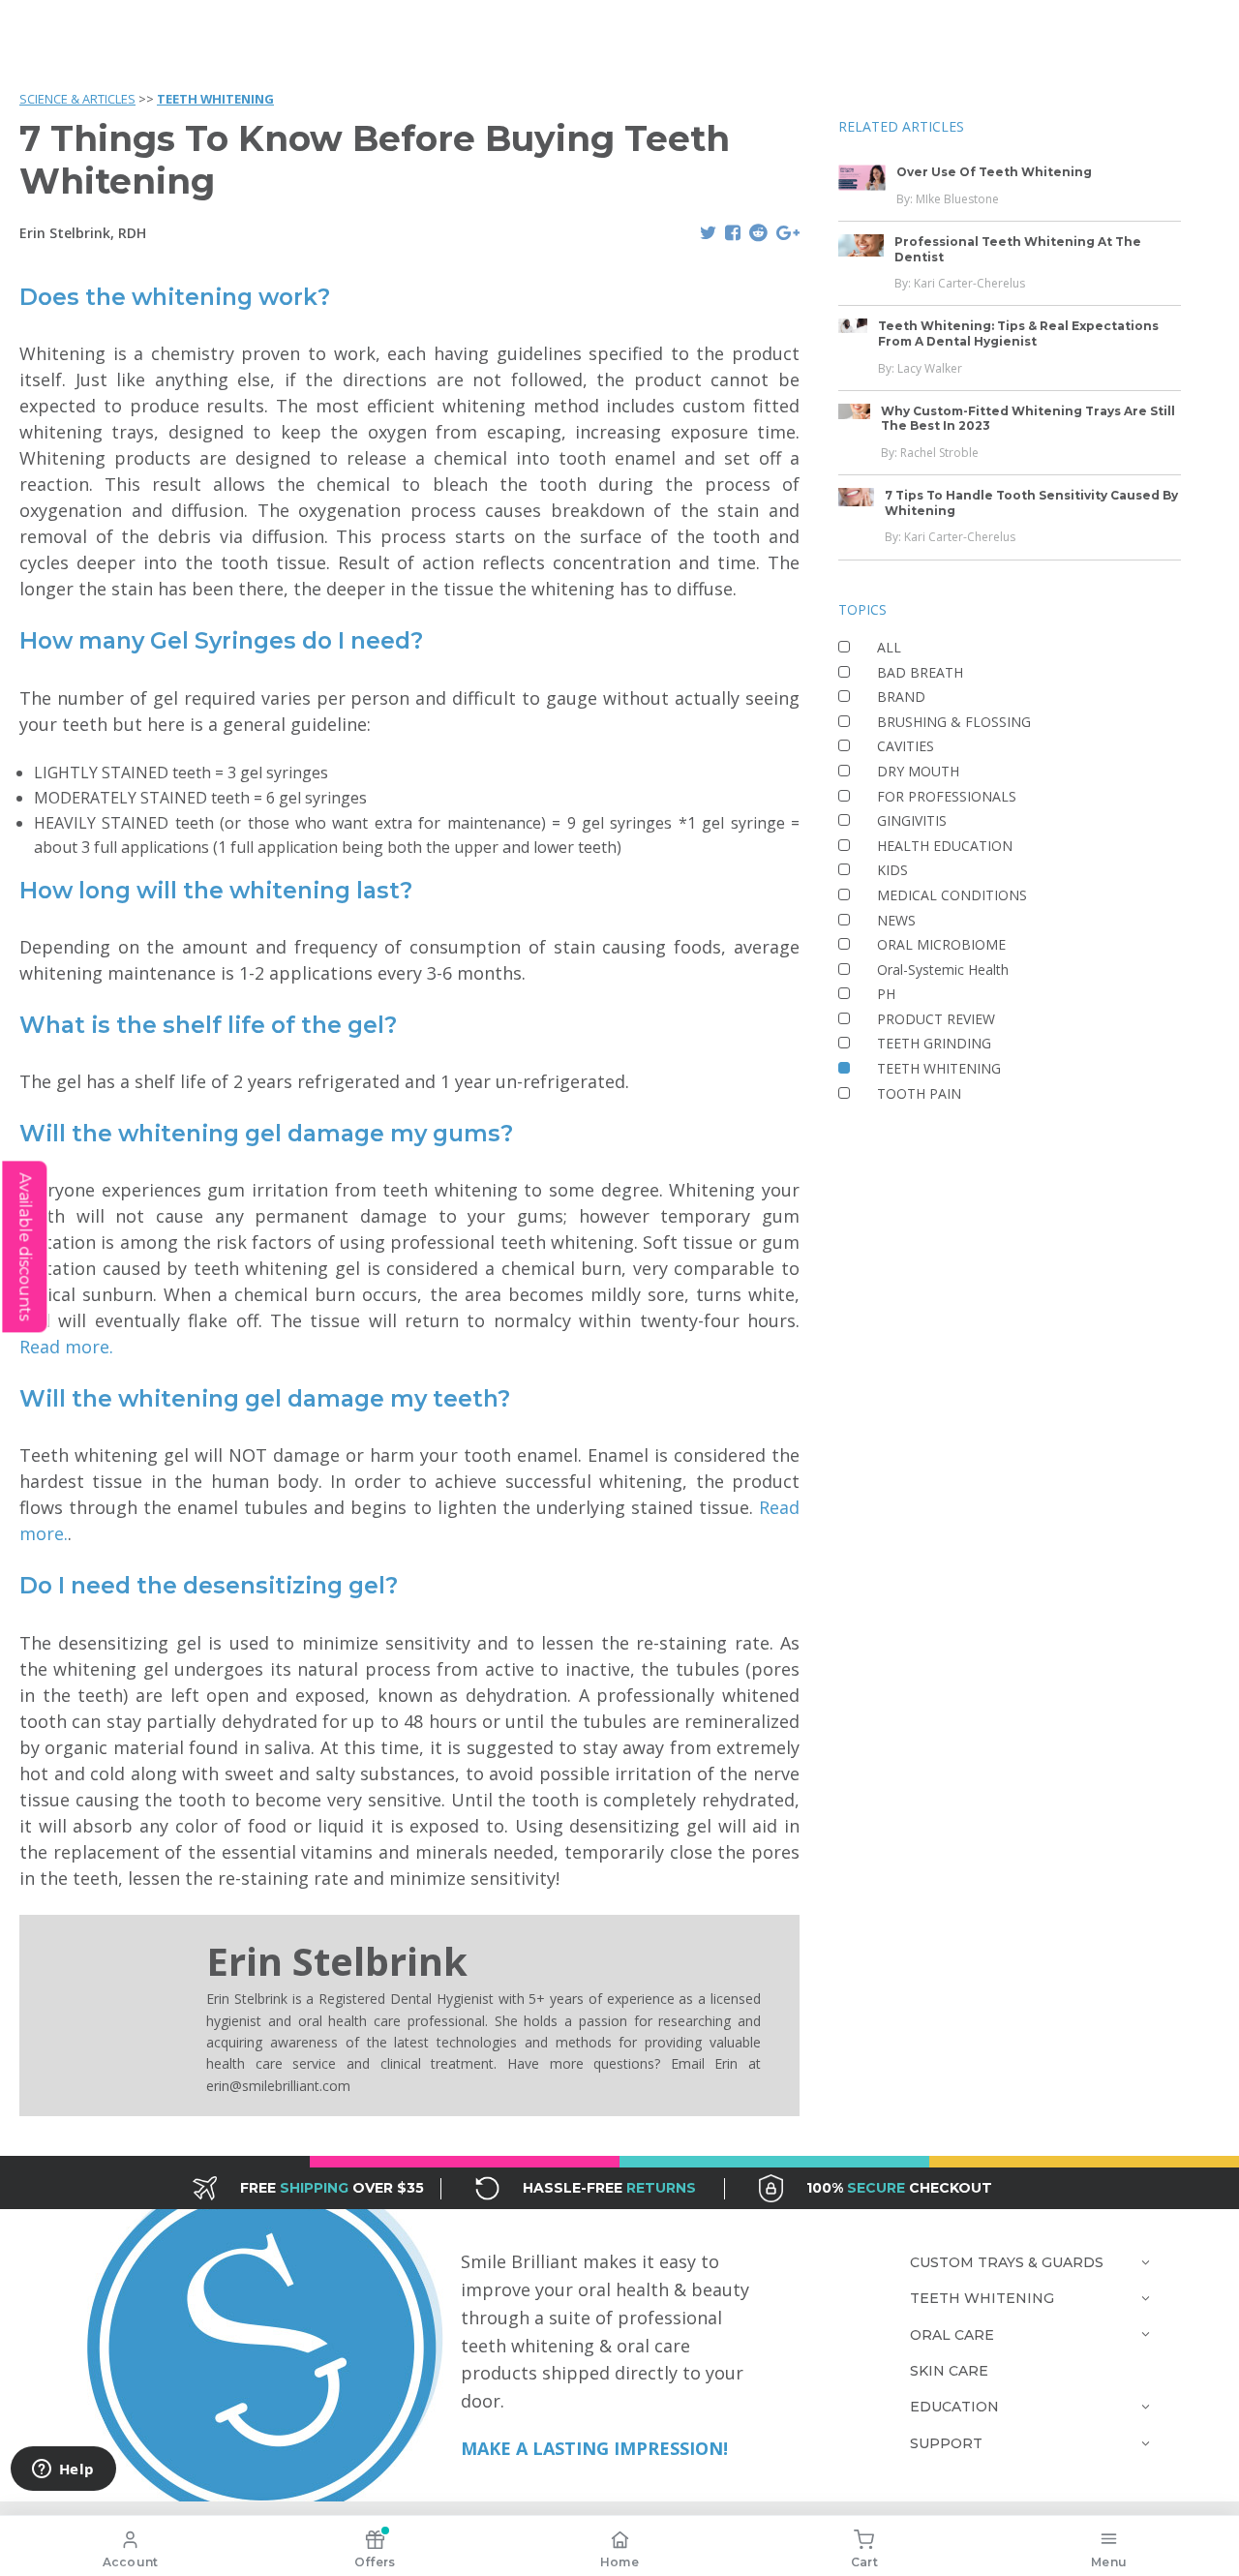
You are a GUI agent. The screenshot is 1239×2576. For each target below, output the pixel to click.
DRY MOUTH (918, 771)
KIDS (892, 870)
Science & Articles (77, 99)
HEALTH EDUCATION (945, 846)
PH (886, 994)
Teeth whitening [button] (982, 2298)
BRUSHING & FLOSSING (954, 722)
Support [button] (946, 2443)
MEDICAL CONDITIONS (952, 895)
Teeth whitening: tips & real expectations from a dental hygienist (1018, 334)
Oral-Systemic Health (943, 970)
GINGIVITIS (912, 820)
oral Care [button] (952, 2335)
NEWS (896, 920)
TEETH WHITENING (215, 99)
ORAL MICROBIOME (941, 944)
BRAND (901, 697)
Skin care (949, 2371)
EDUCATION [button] (954, 2407)
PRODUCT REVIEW (936, 1019)
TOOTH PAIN (919, 1093)
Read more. (66, 1347)
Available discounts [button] (25, 1246)
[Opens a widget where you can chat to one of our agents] (63, 2470)
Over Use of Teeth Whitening (994, 172)
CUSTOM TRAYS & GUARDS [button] (1007, 2262)
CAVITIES (906, 746)
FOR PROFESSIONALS (947, 796)
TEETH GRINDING (934, 1044)
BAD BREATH (920, 672)
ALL (889, 647)
